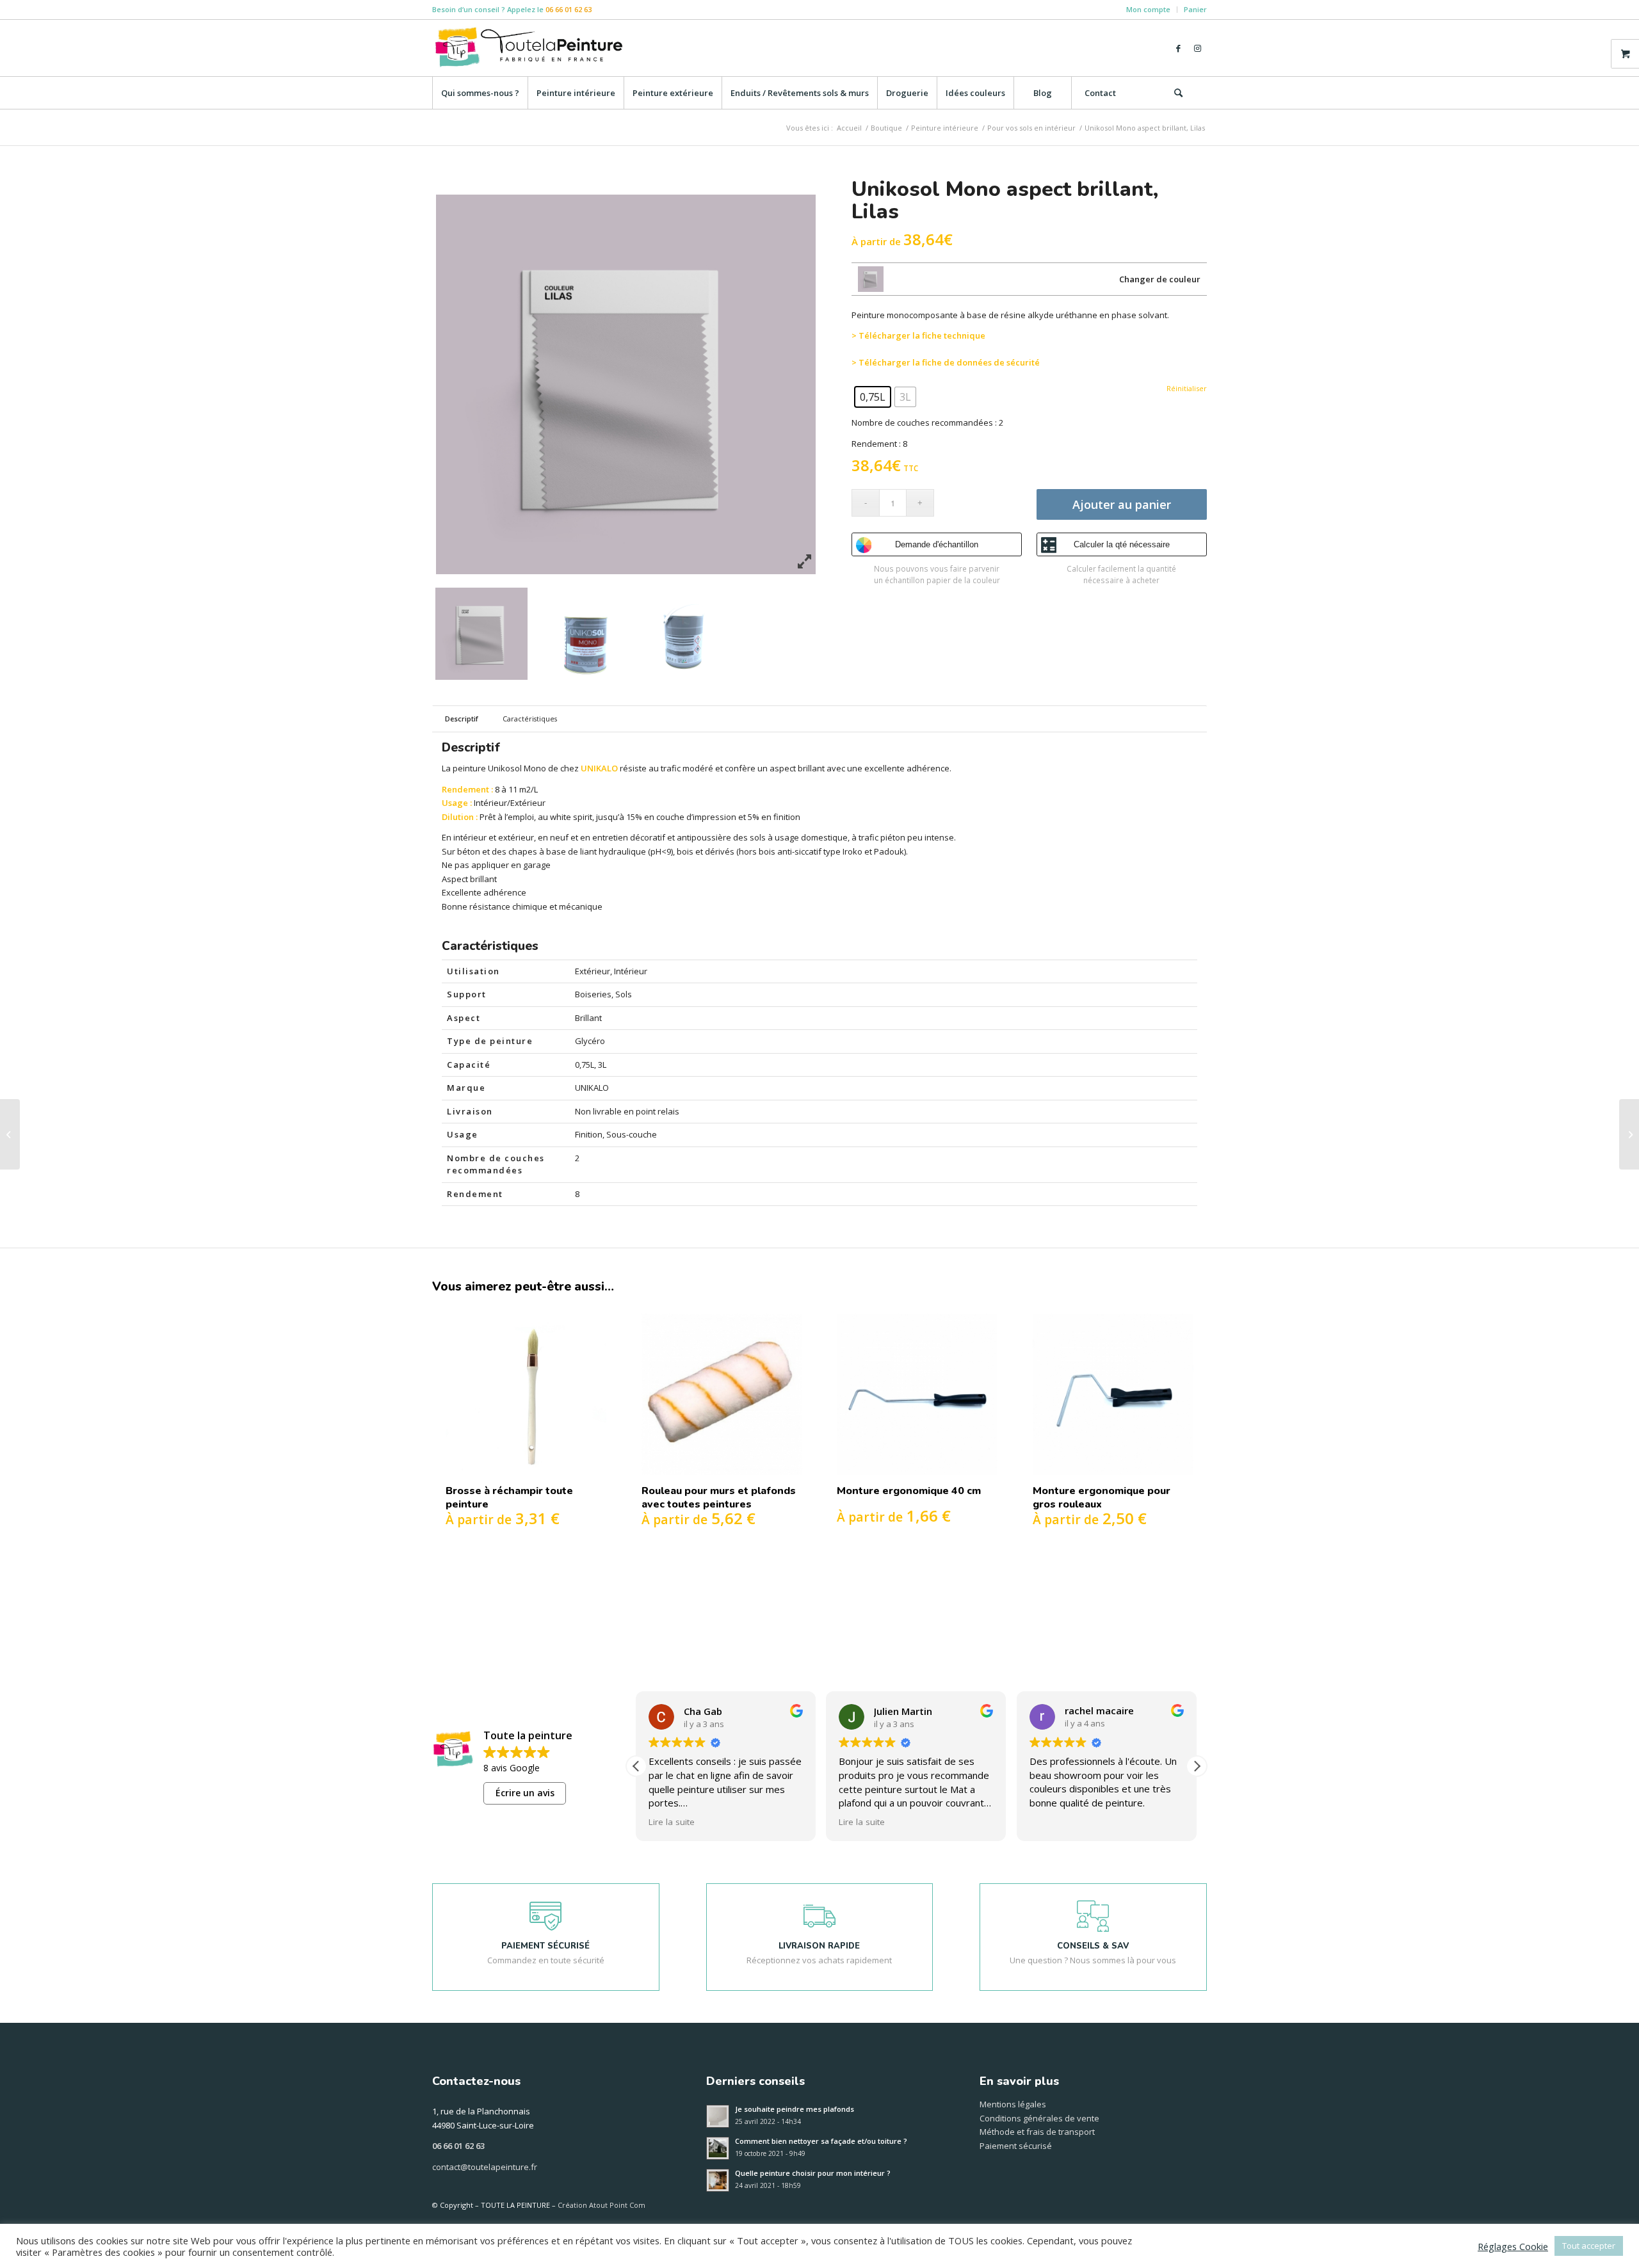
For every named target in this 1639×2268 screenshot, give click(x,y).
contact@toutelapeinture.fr (485, 2167)
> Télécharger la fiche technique (918, 335)
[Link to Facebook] (1178, 48)
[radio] (873, 397)
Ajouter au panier (1122, 504)
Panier (1195, 9)
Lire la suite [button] (672, 1822)
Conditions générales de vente (1039, 2118)
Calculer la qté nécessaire (1122, 544)
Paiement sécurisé (1016, 2146)
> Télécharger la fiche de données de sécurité (946, 362)
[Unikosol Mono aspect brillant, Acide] (10, 1134)
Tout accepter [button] (1589, 2246)
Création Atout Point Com (602, 2205)
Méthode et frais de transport (1037, 2132)
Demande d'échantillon (937, 544)
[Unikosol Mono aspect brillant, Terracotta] (1629, 1134)
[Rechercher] (1178, 93)
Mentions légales (1013, 2104)
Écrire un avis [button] (525, 1793)
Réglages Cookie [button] (1513, 2246)
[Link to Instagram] (1197, 48)
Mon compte (1148, 9)
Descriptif (462, 719)
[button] (1197, 1766)
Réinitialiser (1187, 391)
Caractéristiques (530, 719)
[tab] (461, 719)
